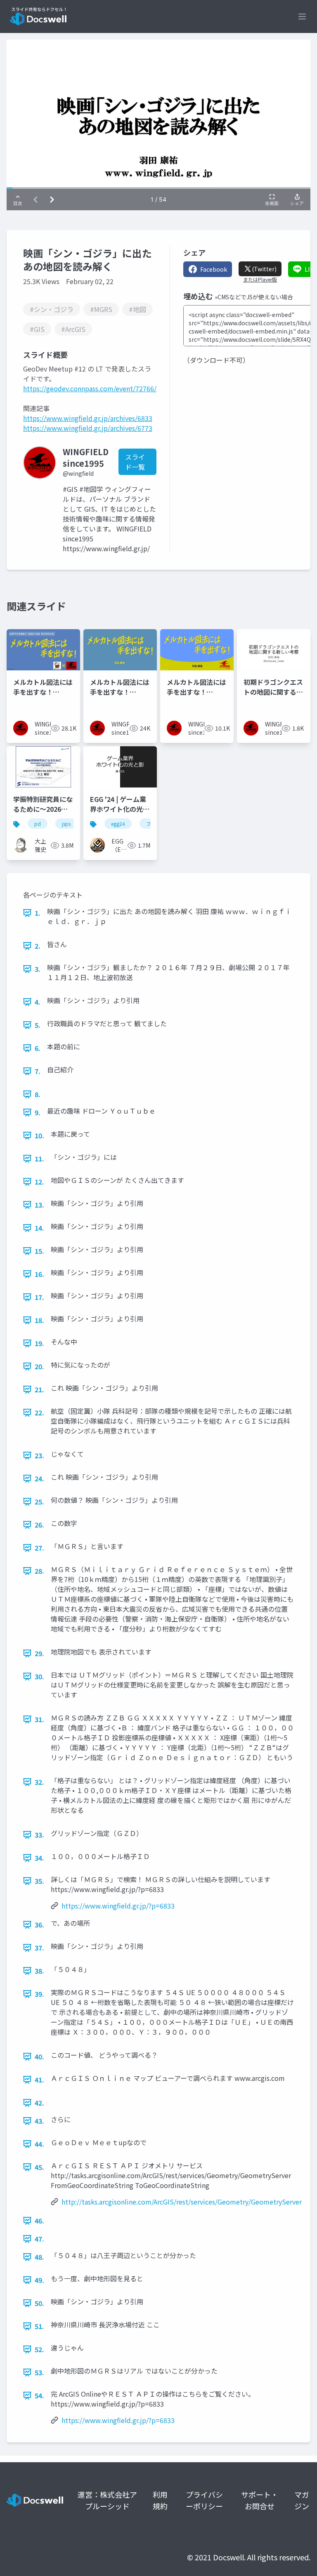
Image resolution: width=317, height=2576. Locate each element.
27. (39, 1548)
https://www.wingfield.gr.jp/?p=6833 (118, 1906)
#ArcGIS (73, 329)
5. (38, 1025)
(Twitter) (264, 269)
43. (39, 2121)
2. (38, 946)
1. (38, 913)
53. (39, 2372)
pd (38, 824)
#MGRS (101, 309)
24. (39, 1478)
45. (39, 2167)
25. (39, 1502)
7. (38, 1071)
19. (39, 1343)
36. (39, 1925)
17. (39, 1297)
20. (39, 1366)
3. (38, 969)
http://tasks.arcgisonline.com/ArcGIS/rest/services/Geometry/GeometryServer (182, 2202)
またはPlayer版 (260, 280)
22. (39, 1413)
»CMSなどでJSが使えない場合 (254, 297)
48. (39, 2257)
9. (38, 1112)
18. (39, 1320)
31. (39, 1719)
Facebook (214, 269)
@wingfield (78, 473)
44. (39, 2144)
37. (39, 1948)
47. (39, 2239)
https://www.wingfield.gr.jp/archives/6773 (88, 428)
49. (39, 2280)
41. (39, 2080)
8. (38, 1094)
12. (39, 1182)
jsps (66, 824)
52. (39, 2349)
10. (39, 1135)
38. (39, 1971)
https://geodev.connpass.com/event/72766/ (90, 388)
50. (39, 2303)
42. (39, 2103)
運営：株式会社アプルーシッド (107, 2500)
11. (39, 1159)
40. (39, 2057)
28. (39, 1571)
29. (39, 1653)
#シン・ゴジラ (52, 309)
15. (39, 1251)
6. (38, 1048)
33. (39, 1835)
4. (38, 1002)
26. (39, 1525)
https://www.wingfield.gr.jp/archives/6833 (88, 418)
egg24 (118, 824)
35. (39, 1881)
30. (39, 1676)
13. (39, 1205)
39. (39, 1994)
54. (39, 2395)
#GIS (37, 329)
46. (39, 2221)
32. (39, 1782)
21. (39, 1389)
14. (39, 1228)
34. (39, 1858)
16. (39, 1274)
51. (39, 2326)
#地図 (137, 309)
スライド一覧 (135, 462)
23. (39, 1455)
